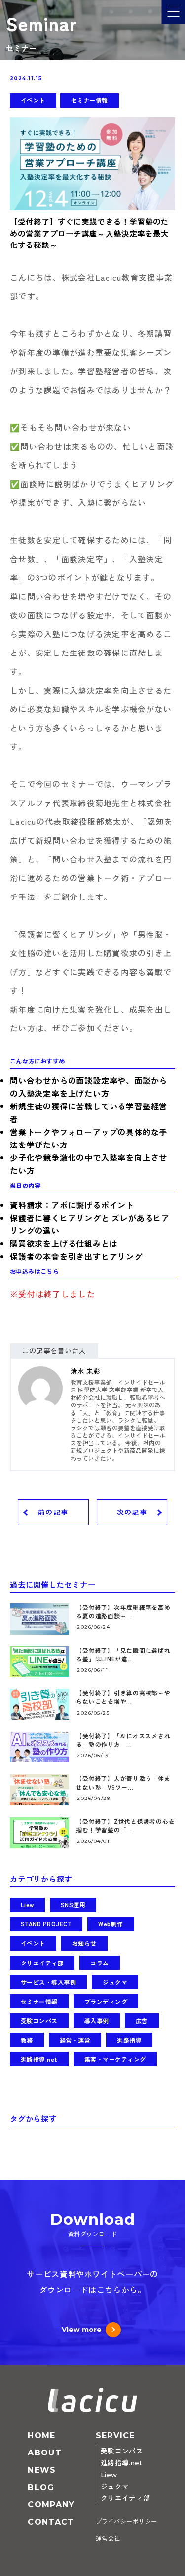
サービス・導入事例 (48, 1982)
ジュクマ (115, 1982)
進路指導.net (39, 2059)
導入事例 (97, 2021)
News (42, 2470)
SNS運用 (73, 1904)
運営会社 (108, 2539)
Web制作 (111, 1924)
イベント (33, 100)
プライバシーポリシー (127, 2521)
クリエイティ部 (42, 1963)
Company (51, 2505)
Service (115, 2435)
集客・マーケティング (115, 2059)
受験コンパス (39, 2021)
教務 (27, 2040)
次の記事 (132, 1513)
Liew (27, 1904)
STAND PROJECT (46, 1924)
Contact (51, 2522)
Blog (41, 2487)
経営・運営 (75, 2040)
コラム (99, 1963)
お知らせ (84, 1943)
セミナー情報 (90, 100)
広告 (142, 2021)
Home (41, 2435)
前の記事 (53, 1513)
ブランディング (106, 2001)
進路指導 (129, 2040)
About (44, 2453)
